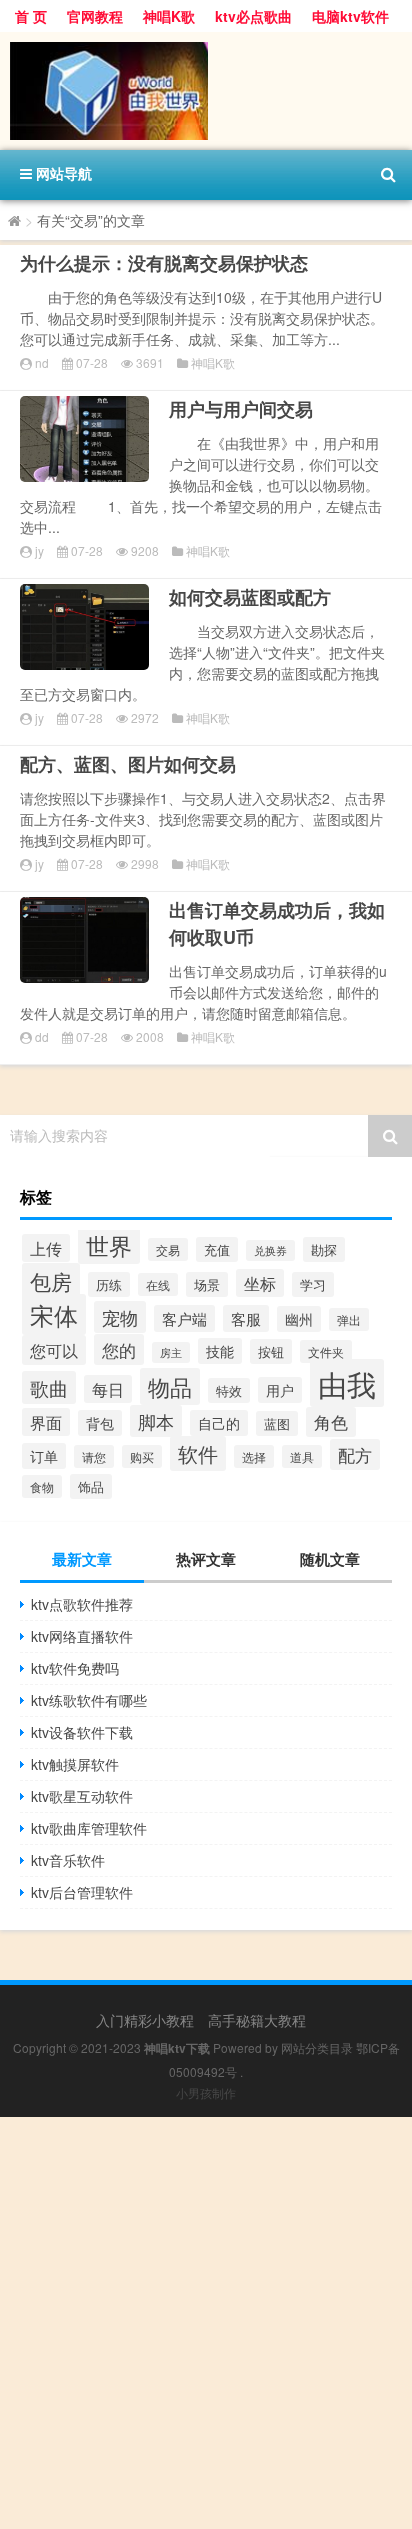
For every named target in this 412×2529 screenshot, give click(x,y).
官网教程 (95, 16)
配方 (355, 1454)
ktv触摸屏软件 (75, 1764)
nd (42, 362)
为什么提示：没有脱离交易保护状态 (164, 263)
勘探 (324, 1249)
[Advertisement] (206, 2323)
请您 (94, 1456)
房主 (171, 1352)
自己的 (219, 1423)
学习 (313, 1284)
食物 (42, 1486)
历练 (109, 1284)
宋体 (54, 1314)
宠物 (120, 1317)
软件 (198, 1453)
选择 (254, 1456)
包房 (51, 1281)
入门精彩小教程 (145, 2020)
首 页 (31, 16)
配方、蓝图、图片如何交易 (128, 764)
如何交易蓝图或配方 (250, 597)
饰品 (91, 1486)
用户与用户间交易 (241, 409)
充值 (217, 1249)
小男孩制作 (206, 2092)
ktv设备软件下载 (82, 1732)
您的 (119, 1349)
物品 (170, 1386)
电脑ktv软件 (350, 16)
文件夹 (326, 1351)
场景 (207, 1284)
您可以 (54, 1350)
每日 (108, 1389)
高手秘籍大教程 (257, 2020)
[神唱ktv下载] (206, 91)
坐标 (260, 1283)
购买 (142, 1456)
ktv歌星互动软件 (82, 1796)
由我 (347, 1383)
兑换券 (270, 1250)
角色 (331, 1422)
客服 (246, 1318)
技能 (220, 1351)
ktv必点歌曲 (253, 16)
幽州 (299, 1319)
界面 (46, 1422)
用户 (280, 1390)
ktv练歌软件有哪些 (89, 1700)
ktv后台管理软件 (82, 1892)
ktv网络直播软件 (82, 1636)
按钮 (271, 1351)
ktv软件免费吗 (75, 1668)
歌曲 (49, 1387)
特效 (229, 1390)
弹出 (349, 1319)
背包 (100, 1423)
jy (39, 550)
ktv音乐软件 (68, 1860)
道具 (302, 1456)
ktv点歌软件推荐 (82, 1604)
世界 (109, 1245)
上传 (46, 1248)
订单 (44, 1456)
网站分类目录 (317, 2047)
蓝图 (277, 1423)
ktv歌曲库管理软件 (89, 1828)
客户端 (184, 1318)
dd (42, 1036)
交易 (168, 1249)
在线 (158, 1284)
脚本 (156, 1421)
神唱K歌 (169, 16)
